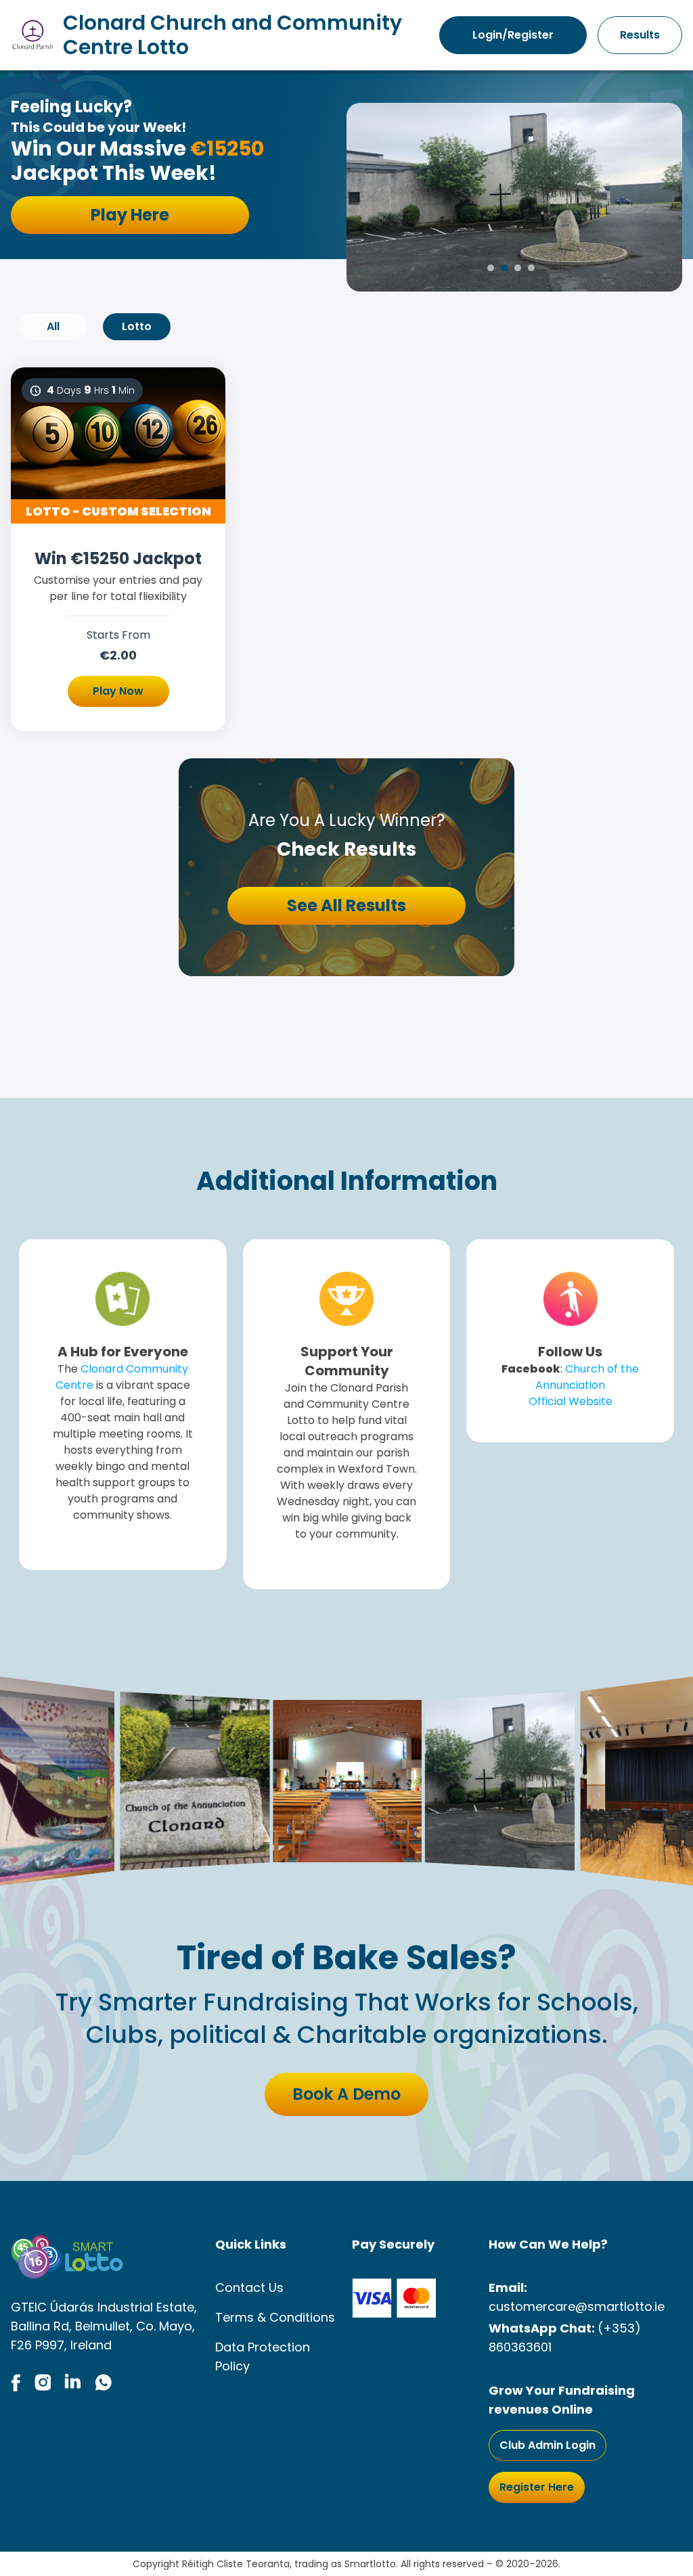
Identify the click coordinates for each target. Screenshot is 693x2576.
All (53, 326)
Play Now (118, 691)
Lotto (137, 326)
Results (640, 35)
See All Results (346, 905)
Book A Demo (346, 2094)
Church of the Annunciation (587, 1377)
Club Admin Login (547, 2445)
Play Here (130, 215)
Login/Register (513, 35)
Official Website (571, 1401)
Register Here (537, 2487)
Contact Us (249, 2287)
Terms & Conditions (275, 2317)
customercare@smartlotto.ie (577, 2306)
